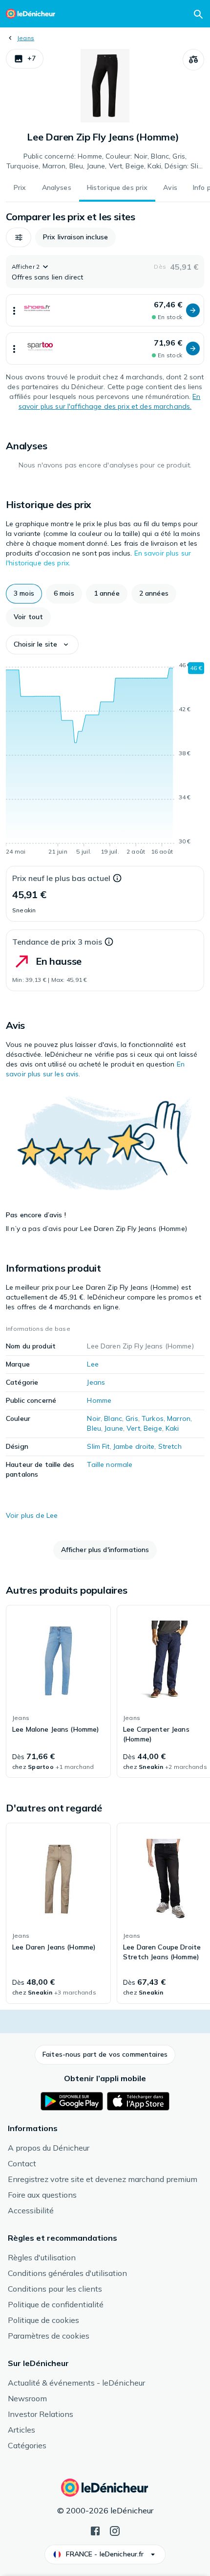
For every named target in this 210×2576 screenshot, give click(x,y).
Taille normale (110, 1464)
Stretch (170, 1446)
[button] (25, 59)
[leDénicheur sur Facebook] (95, 2530)
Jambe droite (134, 1446)
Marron (179, 1418)
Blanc (113, 1418)
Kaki (172, 1428)
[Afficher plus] (14, 310)
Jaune (114, 1428)
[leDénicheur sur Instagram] (115, 2530)
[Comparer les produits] (193, 60)
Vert (133, 1428)
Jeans (26, 38)
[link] (58, 1692)
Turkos (153, 1418)
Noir (94, 1418)
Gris (132, 1418)
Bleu (94, 1428)
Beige (153, 1428)
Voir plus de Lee (32, 1515)
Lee (93, 1364)
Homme (99, 1400)
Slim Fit (98, 1446)
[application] (105, 760)
